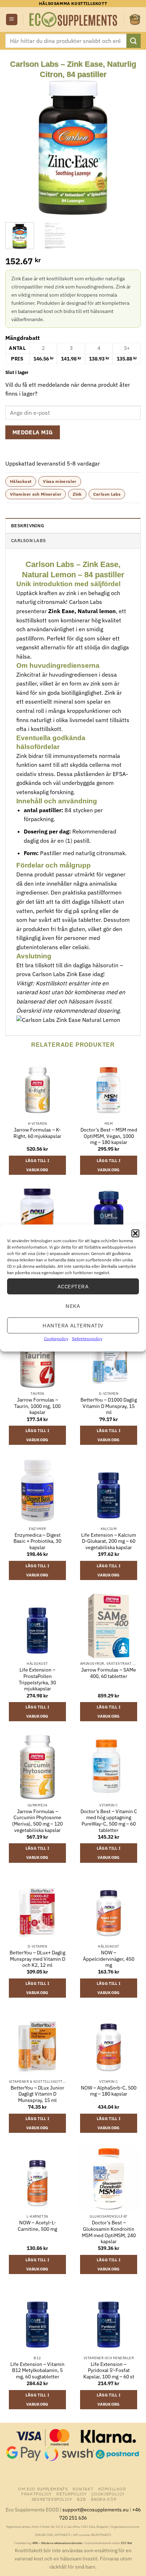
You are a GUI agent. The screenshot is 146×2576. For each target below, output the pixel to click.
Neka (73, 1306)
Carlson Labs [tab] (28, 541)
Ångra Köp (104, 2499)
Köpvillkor (112, 2489)
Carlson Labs (107, 494)
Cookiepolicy (56, 1339)
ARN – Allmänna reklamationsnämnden (57, 2543)
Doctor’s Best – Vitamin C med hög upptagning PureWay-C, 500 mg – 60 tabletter (109, 1821)
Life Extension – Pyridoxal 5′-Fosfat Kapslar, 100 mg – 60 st (109, 2371)
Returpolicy (72, 2494)
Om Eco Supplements (43, 2489)
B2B (81, 2499)
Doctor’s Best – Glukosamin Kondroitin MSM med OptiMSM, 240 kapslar (109, 2232)
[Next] (129, 147)
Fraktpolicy (36, 2494)
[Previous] (17, 147)
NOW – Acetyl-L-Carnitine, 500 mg (37, 2226)
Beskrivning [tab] (27, 526)
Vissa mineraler (60, 481)
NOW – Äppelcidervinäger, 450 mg (109, 1959)
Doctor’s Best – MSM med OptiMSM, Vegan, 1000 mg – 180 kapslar (109, 1136)
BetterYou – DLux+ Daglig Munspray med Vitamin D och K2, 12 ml (37, 1959)
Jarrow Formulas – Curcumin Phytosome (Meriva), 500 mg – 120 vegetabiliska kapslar (37, 1821)
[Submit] (134, 41)
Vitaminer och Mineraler (36, 494)
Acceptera (73, 1286)
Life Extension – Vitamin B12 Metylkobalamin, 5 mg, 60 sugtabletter (37, 2371)
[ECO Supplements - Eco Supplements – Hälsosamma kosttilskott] (74, 20)
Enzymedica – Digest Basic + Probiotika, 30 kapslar (37, 1541)
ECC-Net (127, 2543)
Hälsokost (21, 481)
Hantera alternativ (73, 1325)
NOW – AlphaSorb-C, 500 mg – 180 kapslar (109, 2091)
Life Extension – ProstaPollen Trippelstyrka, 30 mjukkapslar (37, 1679)
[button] (135, 1233)
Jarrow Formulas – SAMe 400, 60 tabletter (109, 1673)
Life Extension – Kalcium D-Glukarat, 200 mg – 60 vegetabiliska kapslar (109, 1541)
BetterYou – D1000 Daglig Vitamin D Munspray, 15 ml (109, 1406)
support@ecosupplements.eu (96, 2509)
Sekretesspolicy (87, 1339)
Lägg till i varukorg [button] (38, 1165)
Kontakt (83, 2489)
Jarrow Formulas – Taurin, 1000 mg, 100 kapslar (37, 1406)
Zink (77, 494)
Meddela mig (33, 432)
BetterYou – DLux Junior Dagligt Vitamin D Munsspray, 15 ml (37, 2094)
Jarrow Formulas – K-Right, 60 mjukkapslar (37, 1133)
